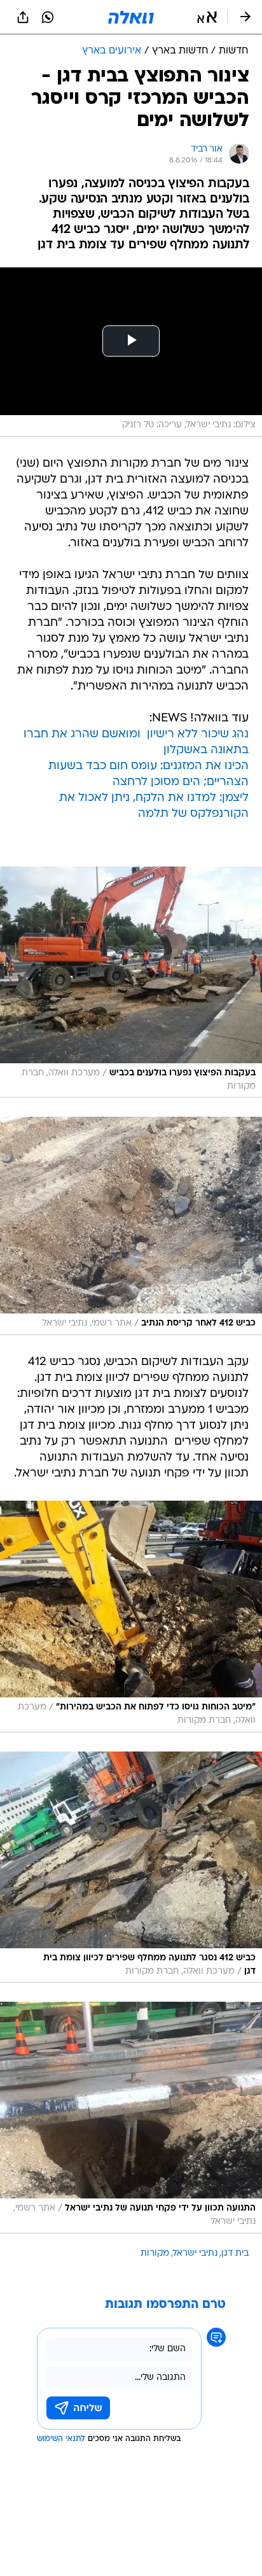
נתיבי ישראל (195, 2254)
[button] (207, 17)
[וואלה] (131, 17)
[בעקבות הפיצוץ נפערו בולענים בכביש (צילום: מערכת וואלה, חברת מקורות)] (131, 982)
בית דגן (235, 2254)
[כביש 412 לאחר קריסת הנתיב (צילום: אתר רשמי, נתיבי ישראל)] (131, 1226)
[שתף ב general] (23, 17)
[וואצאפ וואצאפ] (48, 17)
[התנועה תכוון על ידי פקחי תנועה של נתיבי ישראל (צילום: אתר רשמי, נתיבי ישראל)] (131, 2118)
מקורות (155, 2254)
